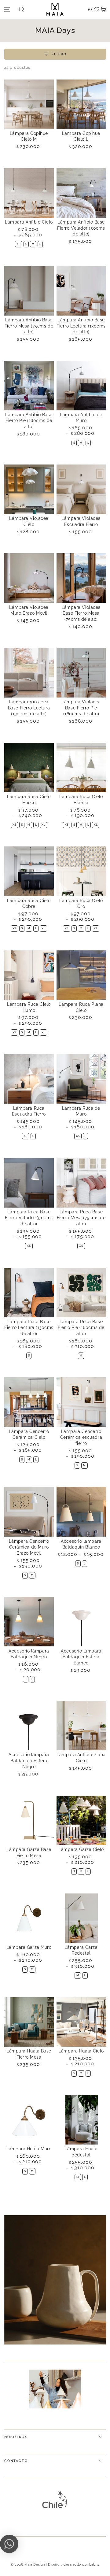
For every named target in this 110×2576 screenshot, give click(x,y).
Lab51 (94, 2565)
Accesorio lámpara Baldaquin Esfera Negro (29, 1761)
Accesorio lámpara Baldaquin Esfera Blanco (81, 1657)
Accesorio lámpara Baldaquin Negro (29, 1654)
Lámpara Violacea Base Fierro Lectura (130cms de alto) (29, 708)
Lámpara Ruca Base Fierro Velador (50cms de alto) (29, 1218)
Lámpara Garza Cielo (81, 1849)
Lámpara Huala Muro (29, 2149)
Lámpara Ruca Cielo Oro (81, 904)
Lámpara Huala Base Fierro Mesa (29, 2054)
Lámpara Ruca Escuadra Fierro (29, 1111)
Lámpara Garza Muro (29, 1947)
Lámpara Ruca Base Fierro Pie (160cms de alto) (81, 1328)
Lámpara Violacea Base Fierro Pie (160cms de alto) (81, 708)
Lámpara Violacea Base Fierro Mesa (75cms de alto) (81, 613)
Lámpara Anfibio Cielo (29, 222)
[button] (22, 10)
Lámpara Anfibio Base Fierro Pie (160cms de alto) (29, 421)
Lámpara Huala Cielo (81, 2051)
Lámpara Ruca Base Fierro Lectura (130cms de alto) (29, 1328)
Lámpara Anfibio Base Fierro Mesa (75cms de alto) (29, 326)
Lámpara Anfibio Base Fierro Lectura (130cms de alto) (81, 326)
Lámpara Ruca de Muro (81, 1111)
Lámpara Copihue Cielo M (29, 136)
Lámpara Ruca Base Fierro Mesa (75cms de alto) (81, 1218)
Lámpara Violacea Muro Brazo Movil (29, 610)
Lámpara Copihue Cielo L (81, 136)
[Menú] (7, 10)
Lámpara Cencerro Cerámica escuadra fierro (81, 1437)
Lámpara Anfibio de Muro (81, 418)
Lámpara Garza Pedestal (81, 1950)
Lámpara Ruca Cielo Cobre (29, 904)
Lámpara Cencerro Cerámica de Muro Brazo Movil (29, 1547)
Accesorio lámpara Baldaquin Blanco (81, 1544)
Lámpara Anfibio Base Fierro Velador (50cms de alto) (81, 228)
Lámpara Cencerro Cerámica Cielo (29, 1434)
